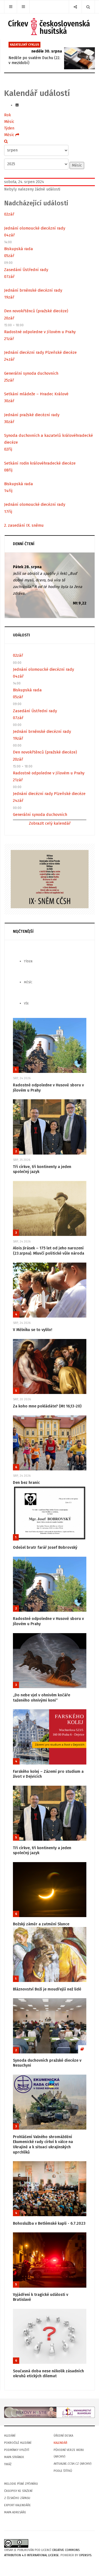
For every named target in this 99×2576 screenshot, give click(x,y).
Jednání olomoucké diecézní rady (35, 228)
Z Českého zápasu (17, 2498)
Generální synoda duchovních (31, 373)
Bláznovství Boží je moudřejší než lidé (47, 1989)
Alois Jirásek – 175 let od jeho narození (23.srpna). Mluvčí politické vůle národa (49, 1251)
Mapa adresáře (15, 2512)
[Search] (88, 7)
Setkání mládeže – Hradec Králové (36, 394)
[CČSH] (50, 27)
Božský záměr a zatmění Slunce (41, 1924)
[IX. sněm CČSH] (50, 879)
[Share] (75, 7)
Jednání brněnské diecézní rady (33, 290)
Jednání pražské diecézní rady (32, 415)
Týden (9, 128)
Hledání (10, 2436)
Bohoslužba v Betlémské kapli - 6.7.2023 (49, 2223)
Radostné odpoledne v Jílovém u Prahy (40, 332)
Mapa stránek (14, 2457)
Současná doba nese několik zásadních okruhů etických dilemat (48, 2374)
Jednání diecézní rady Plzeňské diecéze (40, 352)
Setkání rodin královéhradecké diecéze (40, 463)
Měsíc (9, 122)
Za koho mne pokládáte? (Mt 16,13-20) (47, 1406)
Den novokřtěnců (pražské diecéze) (36, 311)
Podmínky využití (17, 2450)
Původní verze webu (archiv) (69, 2453)
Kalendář (61, 2443)
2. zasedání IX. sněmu (24, 525)
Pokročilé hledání (18, 2443)
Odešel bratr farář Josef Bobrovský (45, 1547)
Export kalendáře (17, 2505)
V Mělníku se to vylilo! (33, 1330)
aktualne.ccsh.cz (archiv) (72, 2464)
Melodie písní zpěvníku (21, 2484)
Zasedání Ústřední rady (26, 270)
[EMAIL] (17, 105)
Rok (8, 115)
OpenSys (85, 2555)
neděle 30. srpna (47, 51)
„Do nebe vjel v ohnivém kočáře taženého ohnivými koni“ (42, 1698)
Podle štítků (63, 2471)
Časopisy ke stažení (18, 2491)
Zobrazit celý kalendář (50, 823)
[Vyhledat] (6, 141)
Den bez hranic (26, 1483)
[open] (11, 7)
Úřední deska (63, 2436)
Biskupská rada (19, 249)
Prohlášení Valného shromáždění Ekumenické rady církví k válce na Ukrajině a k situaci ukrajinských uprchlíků (43, 2145)
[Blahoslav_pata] (50, 2412)
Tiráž (8, 2464)
